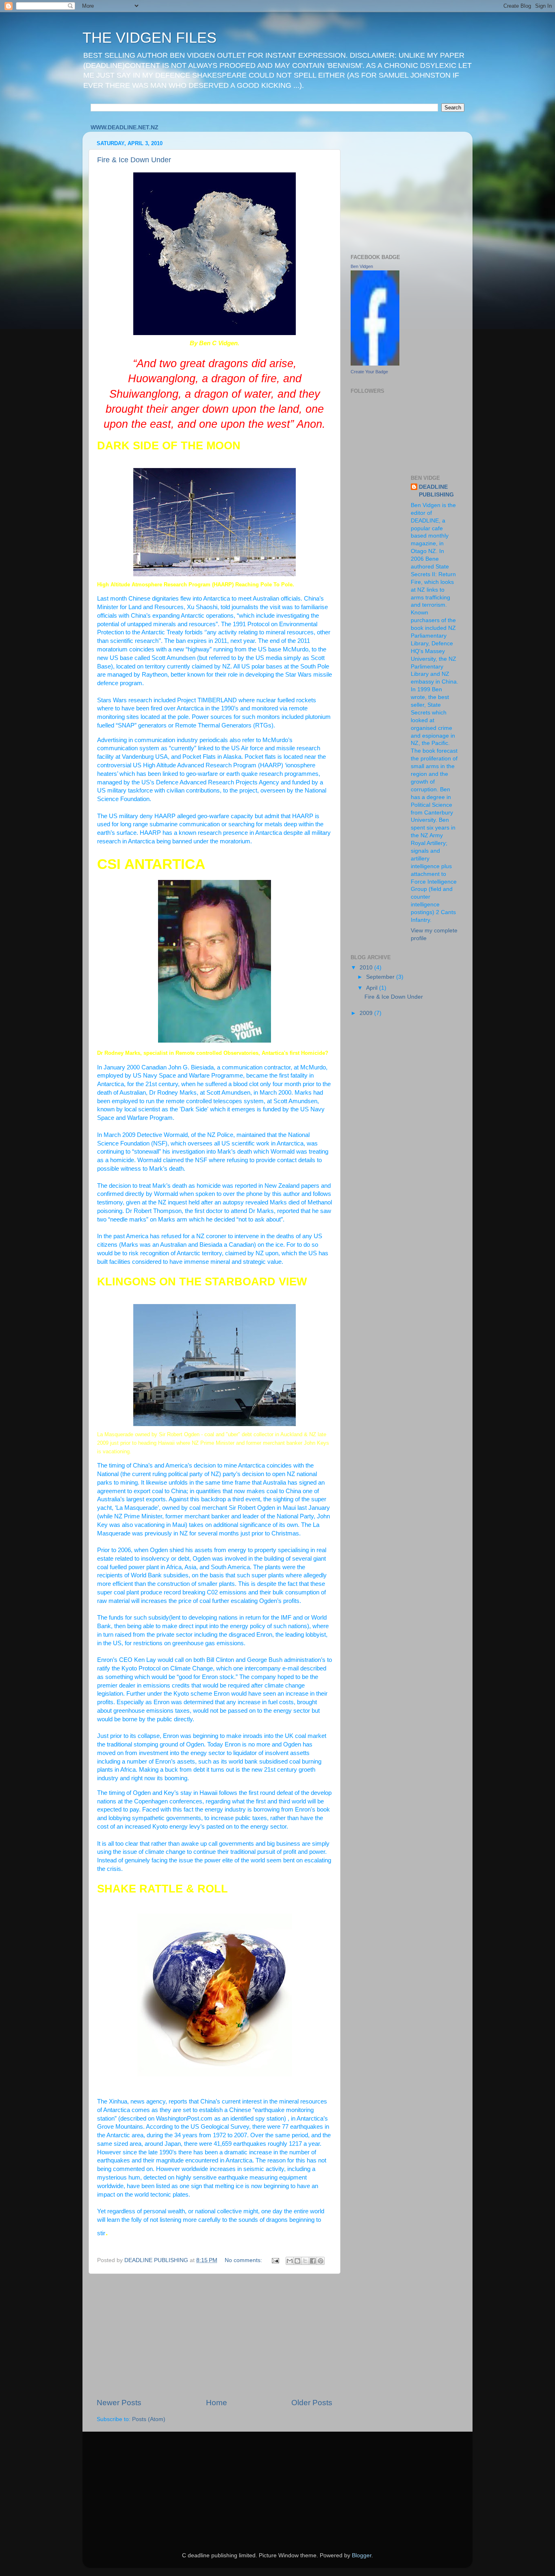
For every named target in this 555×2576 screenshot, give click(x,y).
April (373, 988)
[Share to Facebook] (313, 2261)
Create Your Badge (369, 372)
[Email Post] (275, 2260)
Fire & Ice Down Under (134, 160)
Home (217, 2403)
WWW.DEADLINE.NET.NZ (125, 127)
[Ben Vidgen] (375, 364)
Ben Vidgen (362, 266)
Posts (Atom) (149, 2419)
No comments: (244, 2260)
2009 (367, 1013)
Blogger (362, 2555)
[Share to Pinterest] (321, 2261)
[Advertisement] (215, 2336)
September (381, 977)
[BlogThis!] (297, 2261)
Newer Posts (119, 2403)
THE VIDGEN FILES (150, 38)
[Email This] (290, 2261)
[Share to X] (305, 2261)
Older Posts (312, 2403)
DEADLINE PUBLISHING (436, 491)
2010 (367, 968)
